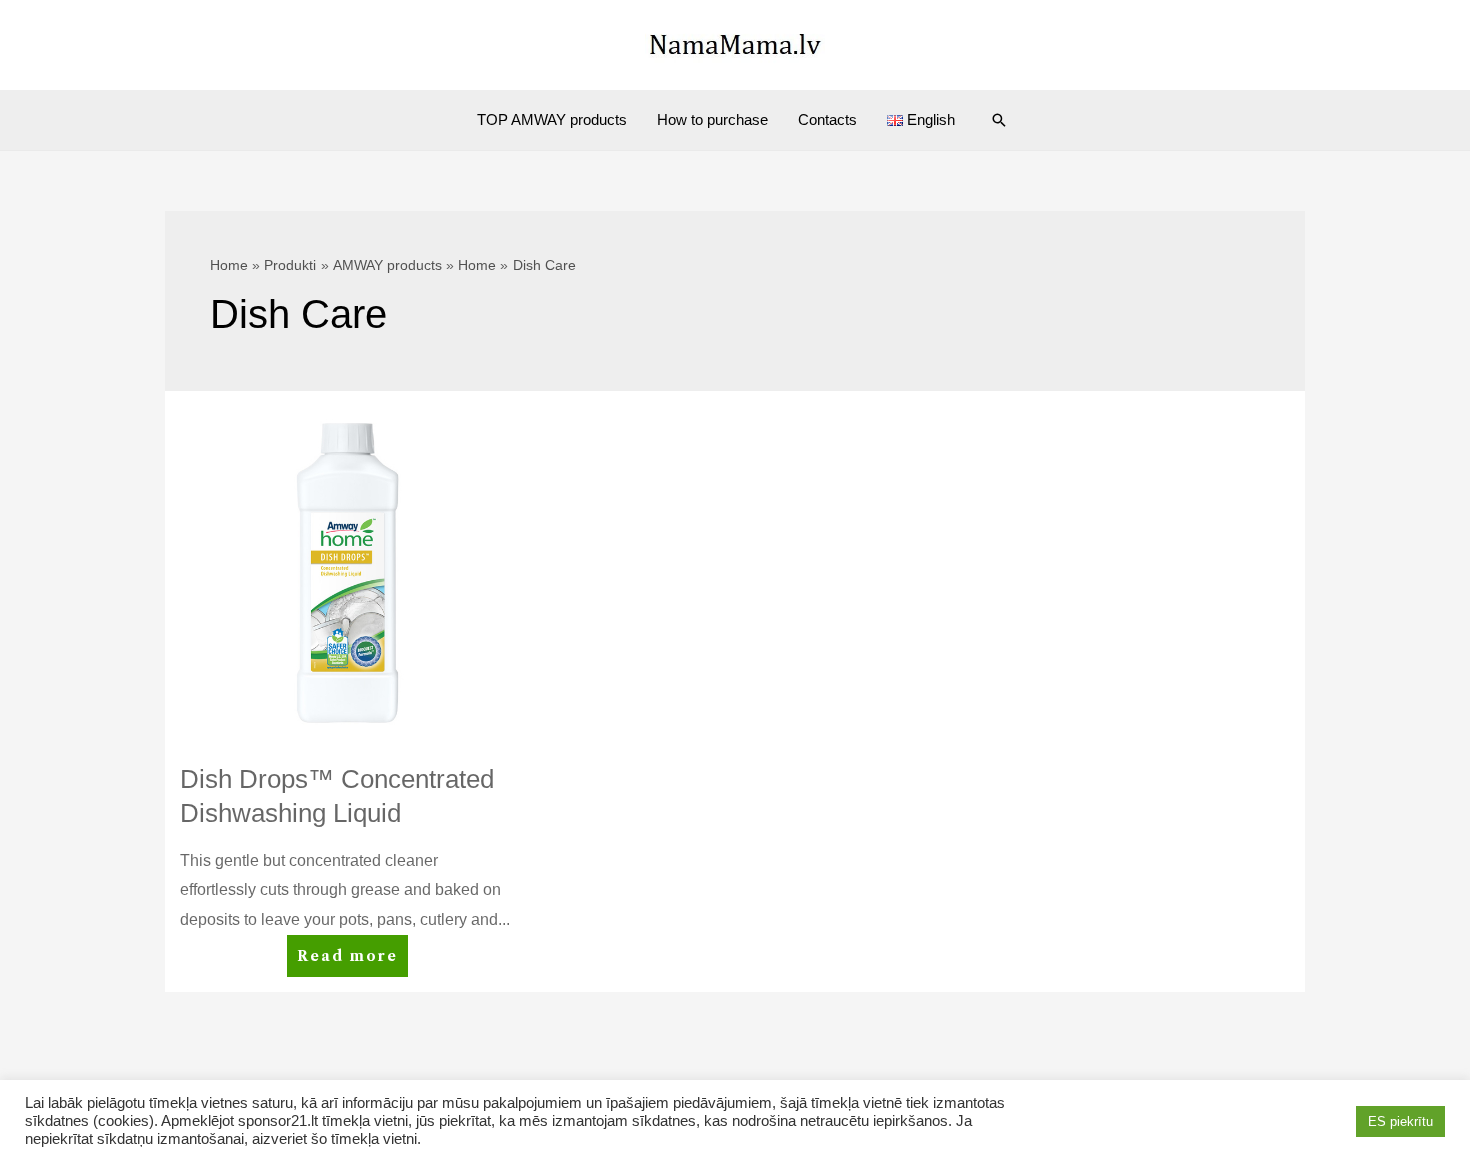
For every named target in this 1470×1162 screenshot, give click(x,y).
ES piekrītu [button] (1400, 1121)
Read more (352, 961)
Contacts (827, 119)
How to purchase (712, 119)
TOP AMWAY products (552, 119)
